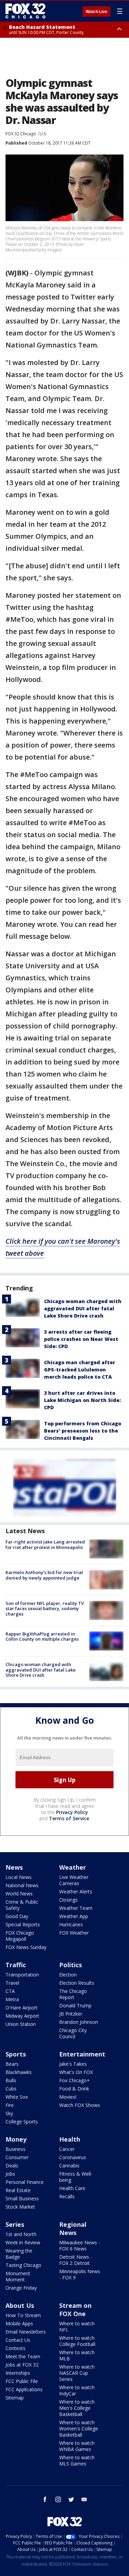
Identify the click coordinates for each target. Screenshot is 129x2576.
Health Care (72, 2188)
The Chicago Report (73, 1994)
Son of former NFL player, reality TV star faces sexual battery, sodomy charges (45, 1609)
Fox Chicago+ (74, 2080)
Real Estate (18, 2190)
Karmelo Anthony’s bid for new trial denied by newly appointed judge (44, 1575)
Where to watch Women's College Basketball (79, 2429)
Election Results (77, 1983)
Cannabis (69, 2165)
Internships (18, 2373)
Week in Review (23, 2242)
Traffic (16, 1965)
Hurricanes (71, 1924)
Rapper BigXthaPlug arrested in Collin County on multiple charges (42, 1637)
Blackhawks (19, 2072)
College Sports (22, 2122)
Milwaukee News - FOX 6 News (80, 2246)
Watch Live (96, 12)
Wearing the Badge (19, 2254)
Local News (19, 1877)
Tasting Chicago (23, 2265)
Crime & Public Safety (22, 1905)
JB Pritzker (71, 2014)
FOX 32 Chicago (21, 134)
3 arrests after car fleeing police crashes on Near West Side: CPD (81, 1339)
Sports (16, 2054)
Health (70, 2139)
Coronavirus (73, 2157)
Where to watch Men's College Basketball (77, 2408)
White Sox (17, 2097)
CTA (10, 1991)
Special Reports (23, 1924)
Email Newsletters (26, 2332)
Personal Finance (25, 2182)
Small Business (22, 2198)
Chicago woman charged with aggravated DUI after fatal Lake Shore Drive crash (83, 1308)
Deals (12, 2165)
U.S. (43, 134)
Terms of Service (69, 1818)
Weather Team (76, 1908)
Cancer (67, 2149)
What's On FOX (76, 2072)
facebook (45, 2499)
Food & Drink (74, 2089)
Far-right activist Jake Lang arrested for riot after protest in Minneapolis (45, 1545)
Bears (12, 2064)
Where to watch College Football (77, 2341)
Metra (12, 1999)
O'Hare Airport (21, 2008)
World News (19, 1894)
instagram (58, 2499)
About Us (20, 2305)
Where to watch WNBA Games (77, 2446)
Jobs (10, 2174)
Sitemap (15, 2398)
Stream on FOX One (75, 2310)
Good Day (17, 1916)
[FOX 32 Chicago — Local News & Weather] (25, 11)
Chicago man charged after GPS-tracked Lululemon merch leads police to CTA (80, 1370)
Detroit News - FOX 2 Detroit (76, 2260)
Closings (68, 1900)
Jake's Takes (73, 2064)
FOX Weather (74, 1933)
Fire (10, 2105)
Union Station (21, 2024)
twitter (71, 2499)
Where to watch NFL (77, 2327)
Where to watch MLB (77, 2355)
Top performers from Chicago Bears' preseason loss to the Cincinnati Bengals (83, 1431)
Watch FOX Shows (80, 2105)
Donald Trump (75, 2005)
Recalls (67, 2196)
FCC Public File (22, 2381)
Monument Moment (18, 2276)
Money (16, 2139)
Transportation (22, 1975)
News (14, 1867)
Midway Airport (22, 2016)
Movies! (68, 2097)
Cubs (11, 2089)
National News (22, 1885)
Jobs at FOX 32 (22, 2365)
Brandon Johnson (79, 2022)
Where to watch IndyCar (77, 2390)
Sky (9, 2113)
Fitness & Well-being (76, 2177)
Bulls (11, 2080)
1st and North (21, 2234)
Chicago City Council (73, 2033)
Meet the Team (23, 2356)
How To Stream (23, 2315)
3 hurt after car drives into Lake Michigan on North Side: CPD (82, 1400)
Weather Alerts (76, 1891)
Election (68, 1975)
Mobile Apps (19, 2323)
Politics (71, 1965)
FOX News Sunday (26, 1947)
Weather (73, 1867)
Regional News (73, 2229)
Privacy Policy (72, 1812)
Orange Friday (21, 2288)
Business (15, 2149)
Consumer (17, 2157)
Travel (12, 1983)
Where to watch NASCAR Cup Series (77, 2373)
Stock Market (20, 2207)
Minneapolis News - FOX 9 (80, 2274)
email (84, 2499)
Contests (15, 2348)
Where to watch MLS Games (77, 2460)
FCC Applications (24, 2389)
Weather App (74, 1916)
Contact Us (18, 2340)
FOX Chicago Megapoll (20, 1936)
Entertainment (82, 2054)
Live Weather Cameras (74, 1880)
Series (15, 2224)
